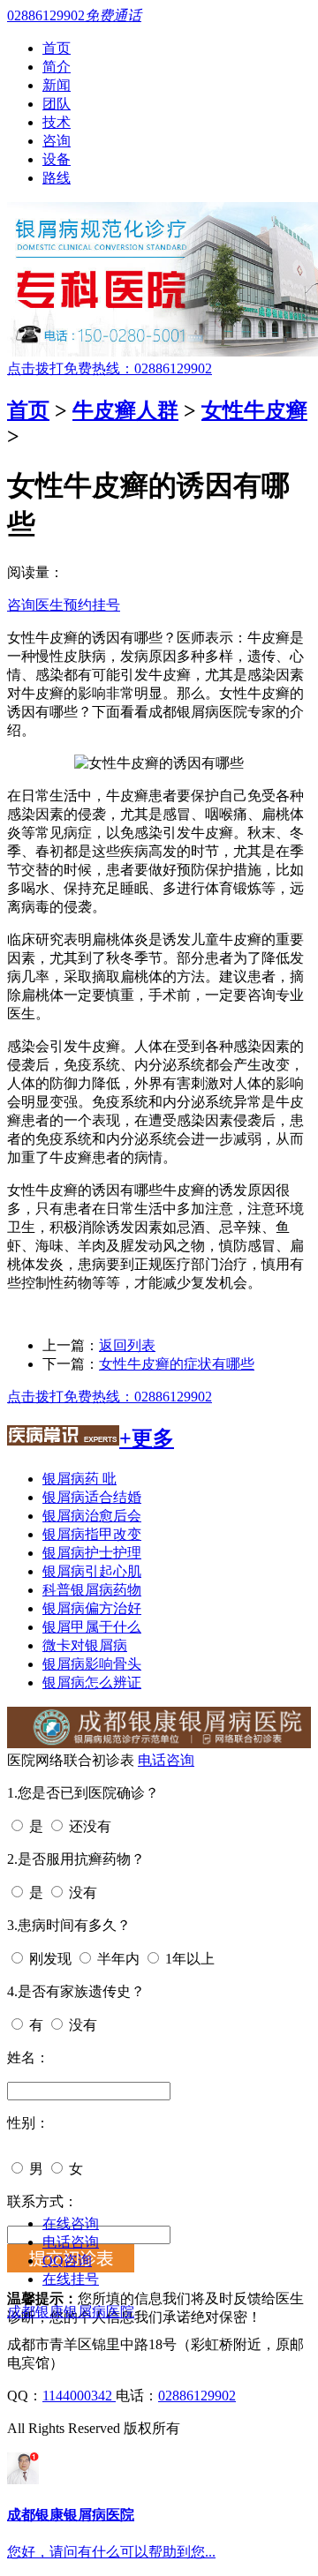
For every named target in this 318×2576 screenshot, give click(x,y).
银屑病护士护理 (92, 1553)
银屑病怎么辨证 (92, 1682)
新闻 (57, 85)
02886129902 (197, 2396)
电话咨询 (166, 1760)
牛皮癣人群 (125, 410)
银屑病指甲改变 (92, 1534)
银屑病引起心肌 (92, 1571)
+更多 (147, 1438)
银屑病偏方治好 (92, 1608)
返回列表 (127, 1345)
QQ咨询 (67, 2261)
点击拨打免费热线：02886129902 (110, 368)
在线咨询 (71, 2223)
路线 (57, 178)
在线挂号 (71, 2279)
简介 (57, 67)
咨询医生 (35, 605)
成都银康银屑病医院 (71, 2312)
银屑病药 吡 (79, 1479)
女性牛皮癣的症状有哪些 (177, 1364)
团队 (57, 104)
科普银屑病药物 (92, 1590)
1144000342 (79, 2396)
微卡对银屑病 (85, 1645)
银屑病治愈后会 (92, 1516)
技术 (57, 122)
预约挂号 (92, 605)
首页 (57, 48)
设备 (57, 159)
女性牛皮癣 (254, 410)
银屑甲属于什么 (92, 1627)
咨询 (57, 141)
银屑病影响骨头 (92, 1664)
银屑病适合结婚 (92, 1497)
